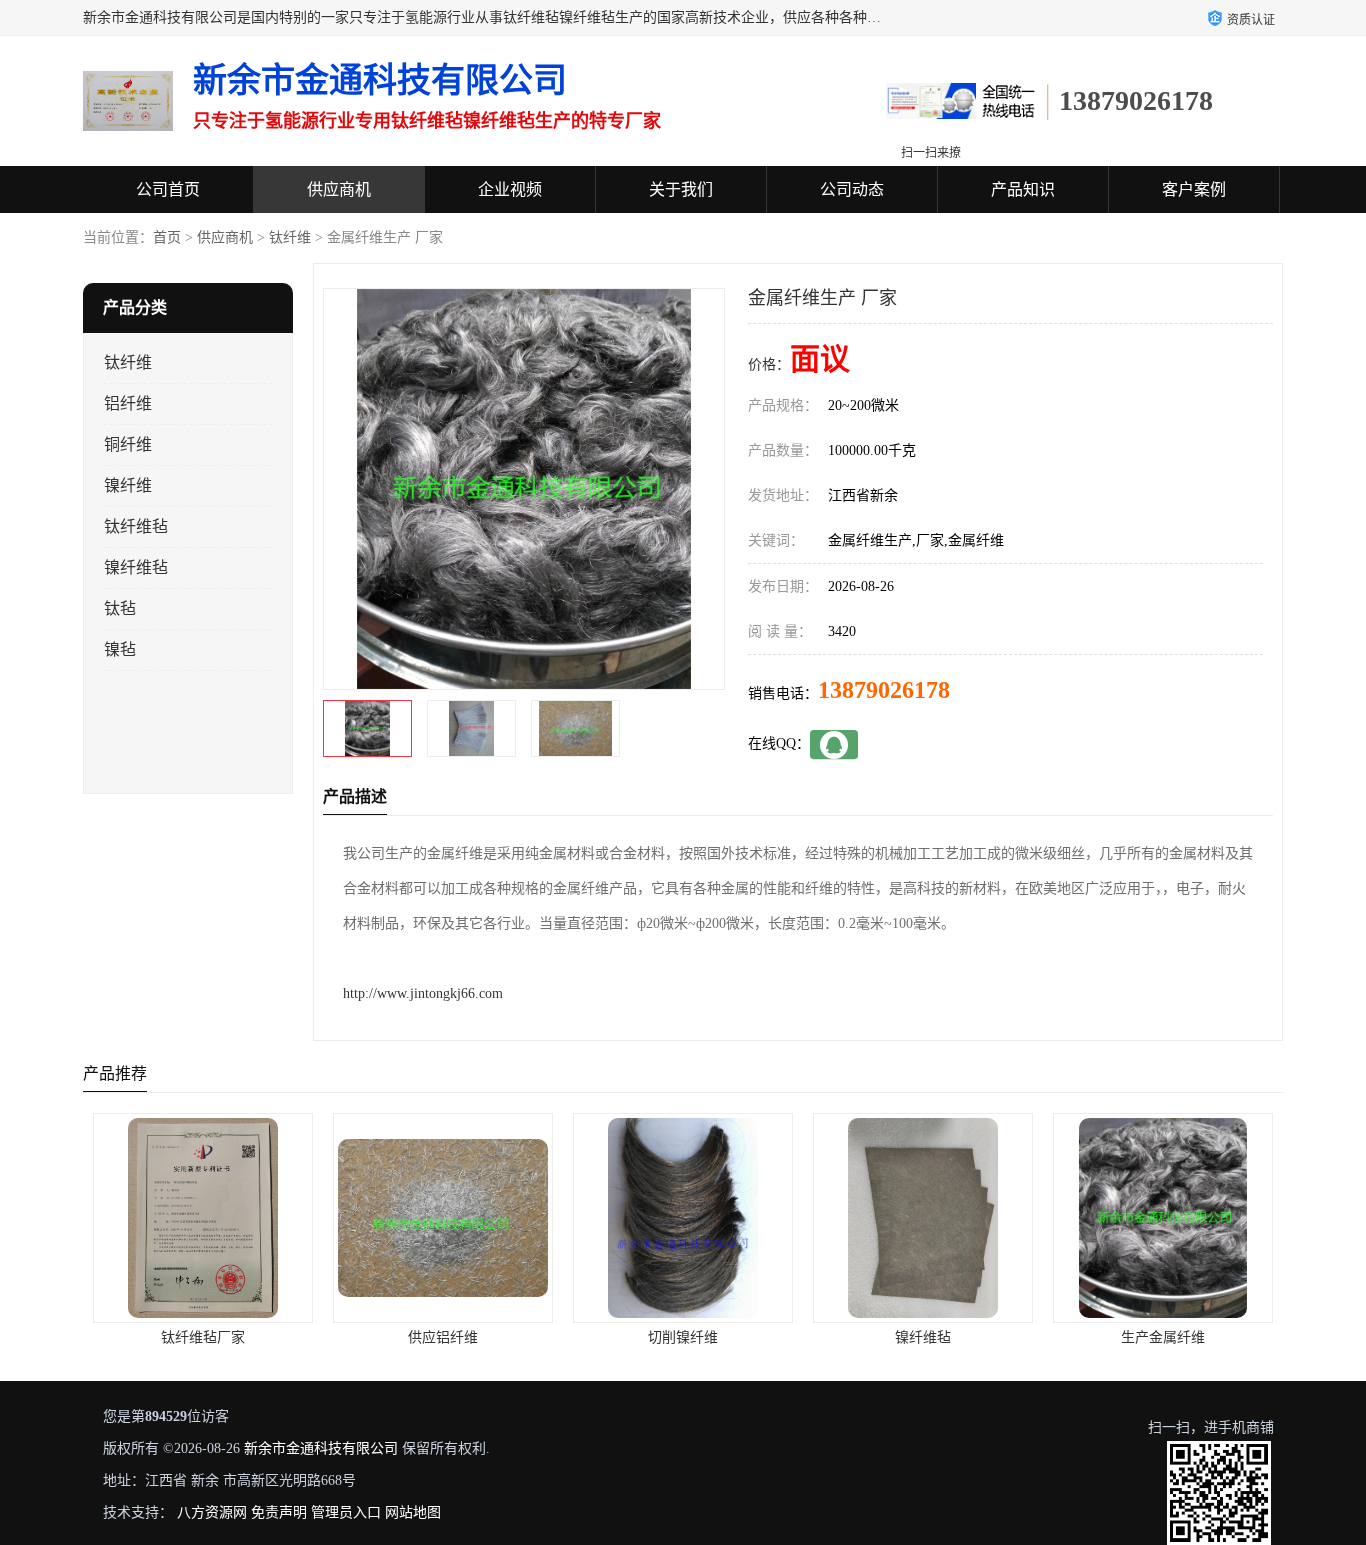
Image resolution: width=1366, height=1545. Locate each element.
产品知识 (1023, 189)
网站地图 (413, 1512)
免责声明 (279, 1512)
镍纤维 (128, 485)
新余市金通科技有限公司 (321, 1448)
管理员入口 (346, 1512)
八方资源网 (212, 1512)
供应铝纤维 (203, 1337)
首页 (167, 237)
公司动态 (852, 189)
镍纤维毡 (136, 567)
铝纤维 (128, 403)
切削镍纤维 (443, 1337)
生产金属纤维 (923, 1337)
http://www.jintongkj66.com (423, 993)
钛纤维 (290, 237)
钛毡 (120, 608)
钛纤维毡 (136, 526)
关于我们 (681, 189)
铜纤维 (128, 444)
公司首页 (168, 189)
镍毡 (120, 649)
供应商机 (339, 189)
